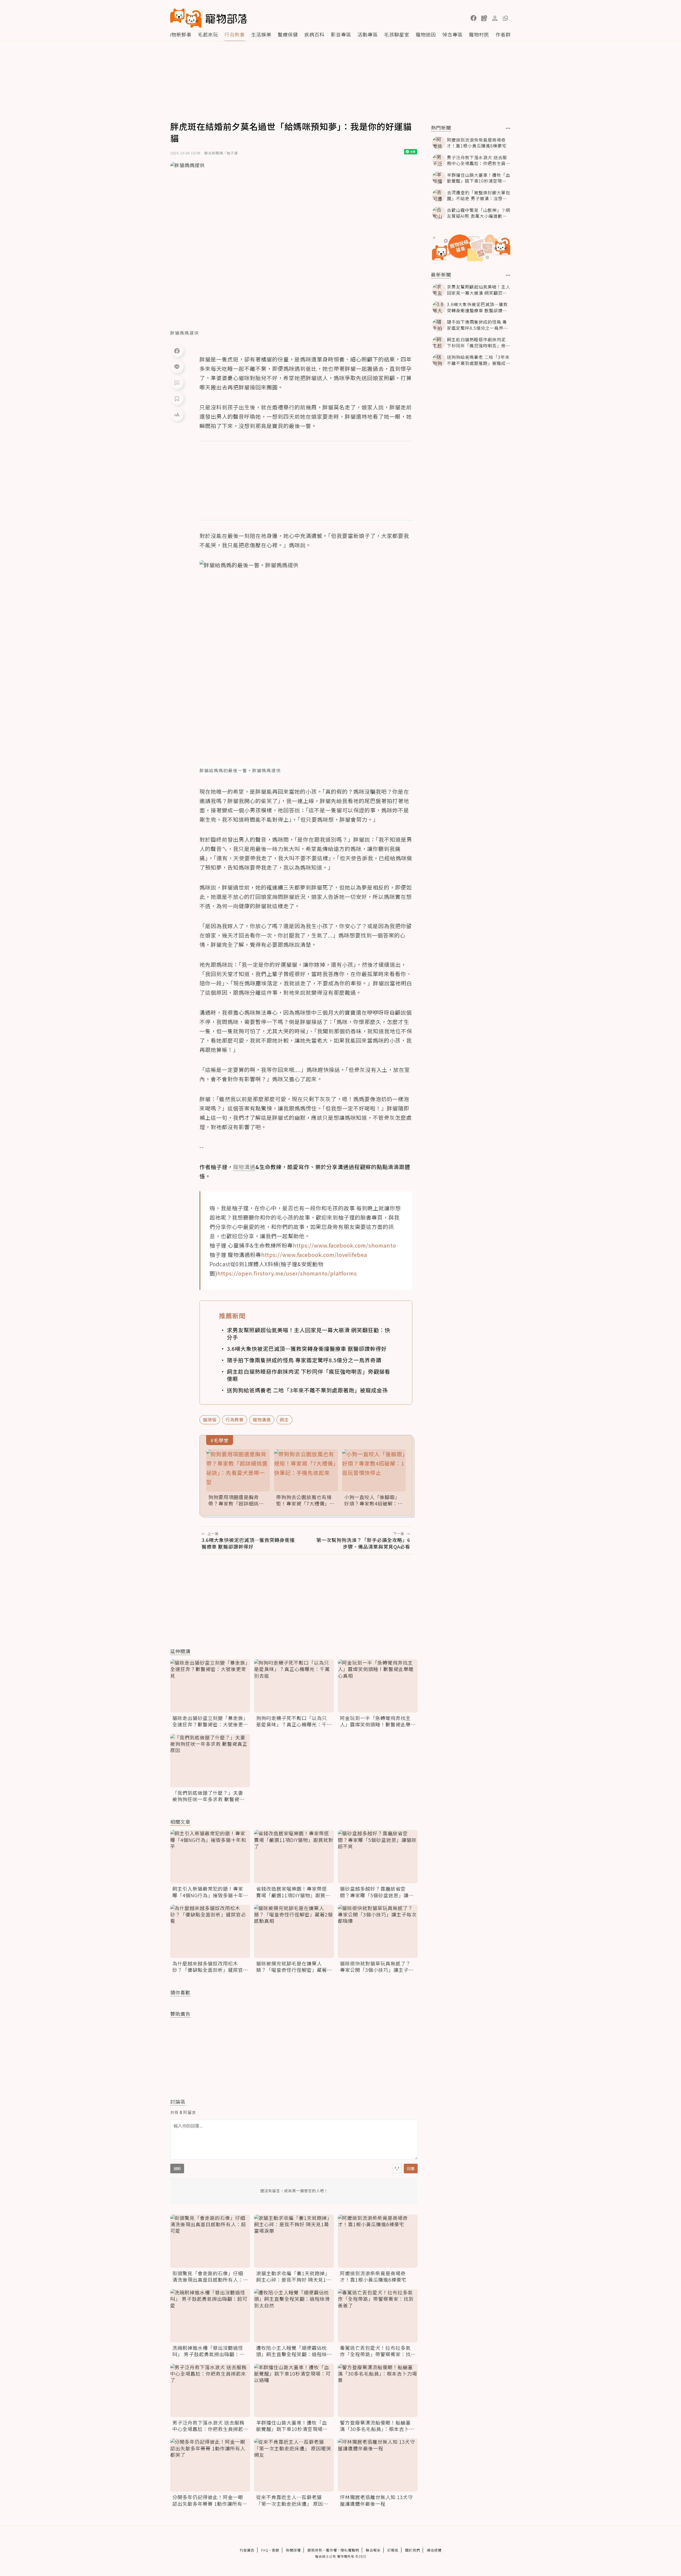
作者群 (503, 34)
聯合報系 (373, 2550)
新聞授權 (293, 2550)
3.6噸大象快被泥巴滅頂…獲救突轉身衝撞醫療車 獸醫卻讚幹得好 (307, 1349)
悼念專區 (452, 34)
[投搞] (484, 18)
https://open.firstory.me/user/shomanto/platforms (287, 1273)
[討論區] (177, 382)
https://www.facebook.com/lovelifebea (314, 1255)
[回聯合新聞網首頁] (186, 18)
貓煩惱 (210, 1419)
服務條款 (315, 2550)
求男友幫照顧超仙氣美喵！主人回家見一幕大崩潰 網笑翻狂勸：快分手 (309, 1334)
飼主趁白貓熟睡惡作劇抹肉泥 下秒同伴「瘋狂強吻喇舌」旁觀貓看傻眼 (309, 1375)
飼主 (284, 1419)
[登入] (495, 18)
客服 (276, 2550)
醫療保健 (288, 34)
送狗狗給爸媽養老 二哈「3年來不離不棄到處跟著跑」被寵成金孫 (307, 1390)
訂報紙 (393, 2550)
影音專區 (341, 34)
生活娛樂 (261, 34)
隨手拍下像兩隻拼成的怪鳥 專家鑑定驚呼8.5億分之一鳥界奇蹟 (304, 1360)
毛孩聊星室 (397, 34)
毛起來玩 (208, 34)
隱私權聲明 (350, 2550)
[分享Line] (177, 367)
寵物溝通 (262, 1419)
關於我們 (413, 2550)
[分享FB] (177, 351)
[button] (474, 18)
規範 (177, 2168)
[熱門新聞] (508, 128)
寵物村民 (479, 34)
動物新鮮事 (179, 34)
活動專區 (368, 34)
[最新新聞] (508, 275)
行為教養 (235, 34)
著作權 (331, 2550)
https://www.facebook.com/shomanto (344, 1245)
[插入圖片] (397, 2168)
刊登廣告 (247, 2550)
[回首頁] (209, 18)
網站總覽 (434, 2550)
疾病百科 (314, 34)
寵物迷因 (426, 34)
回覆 (411, 2168)
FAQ (265, 2550)
